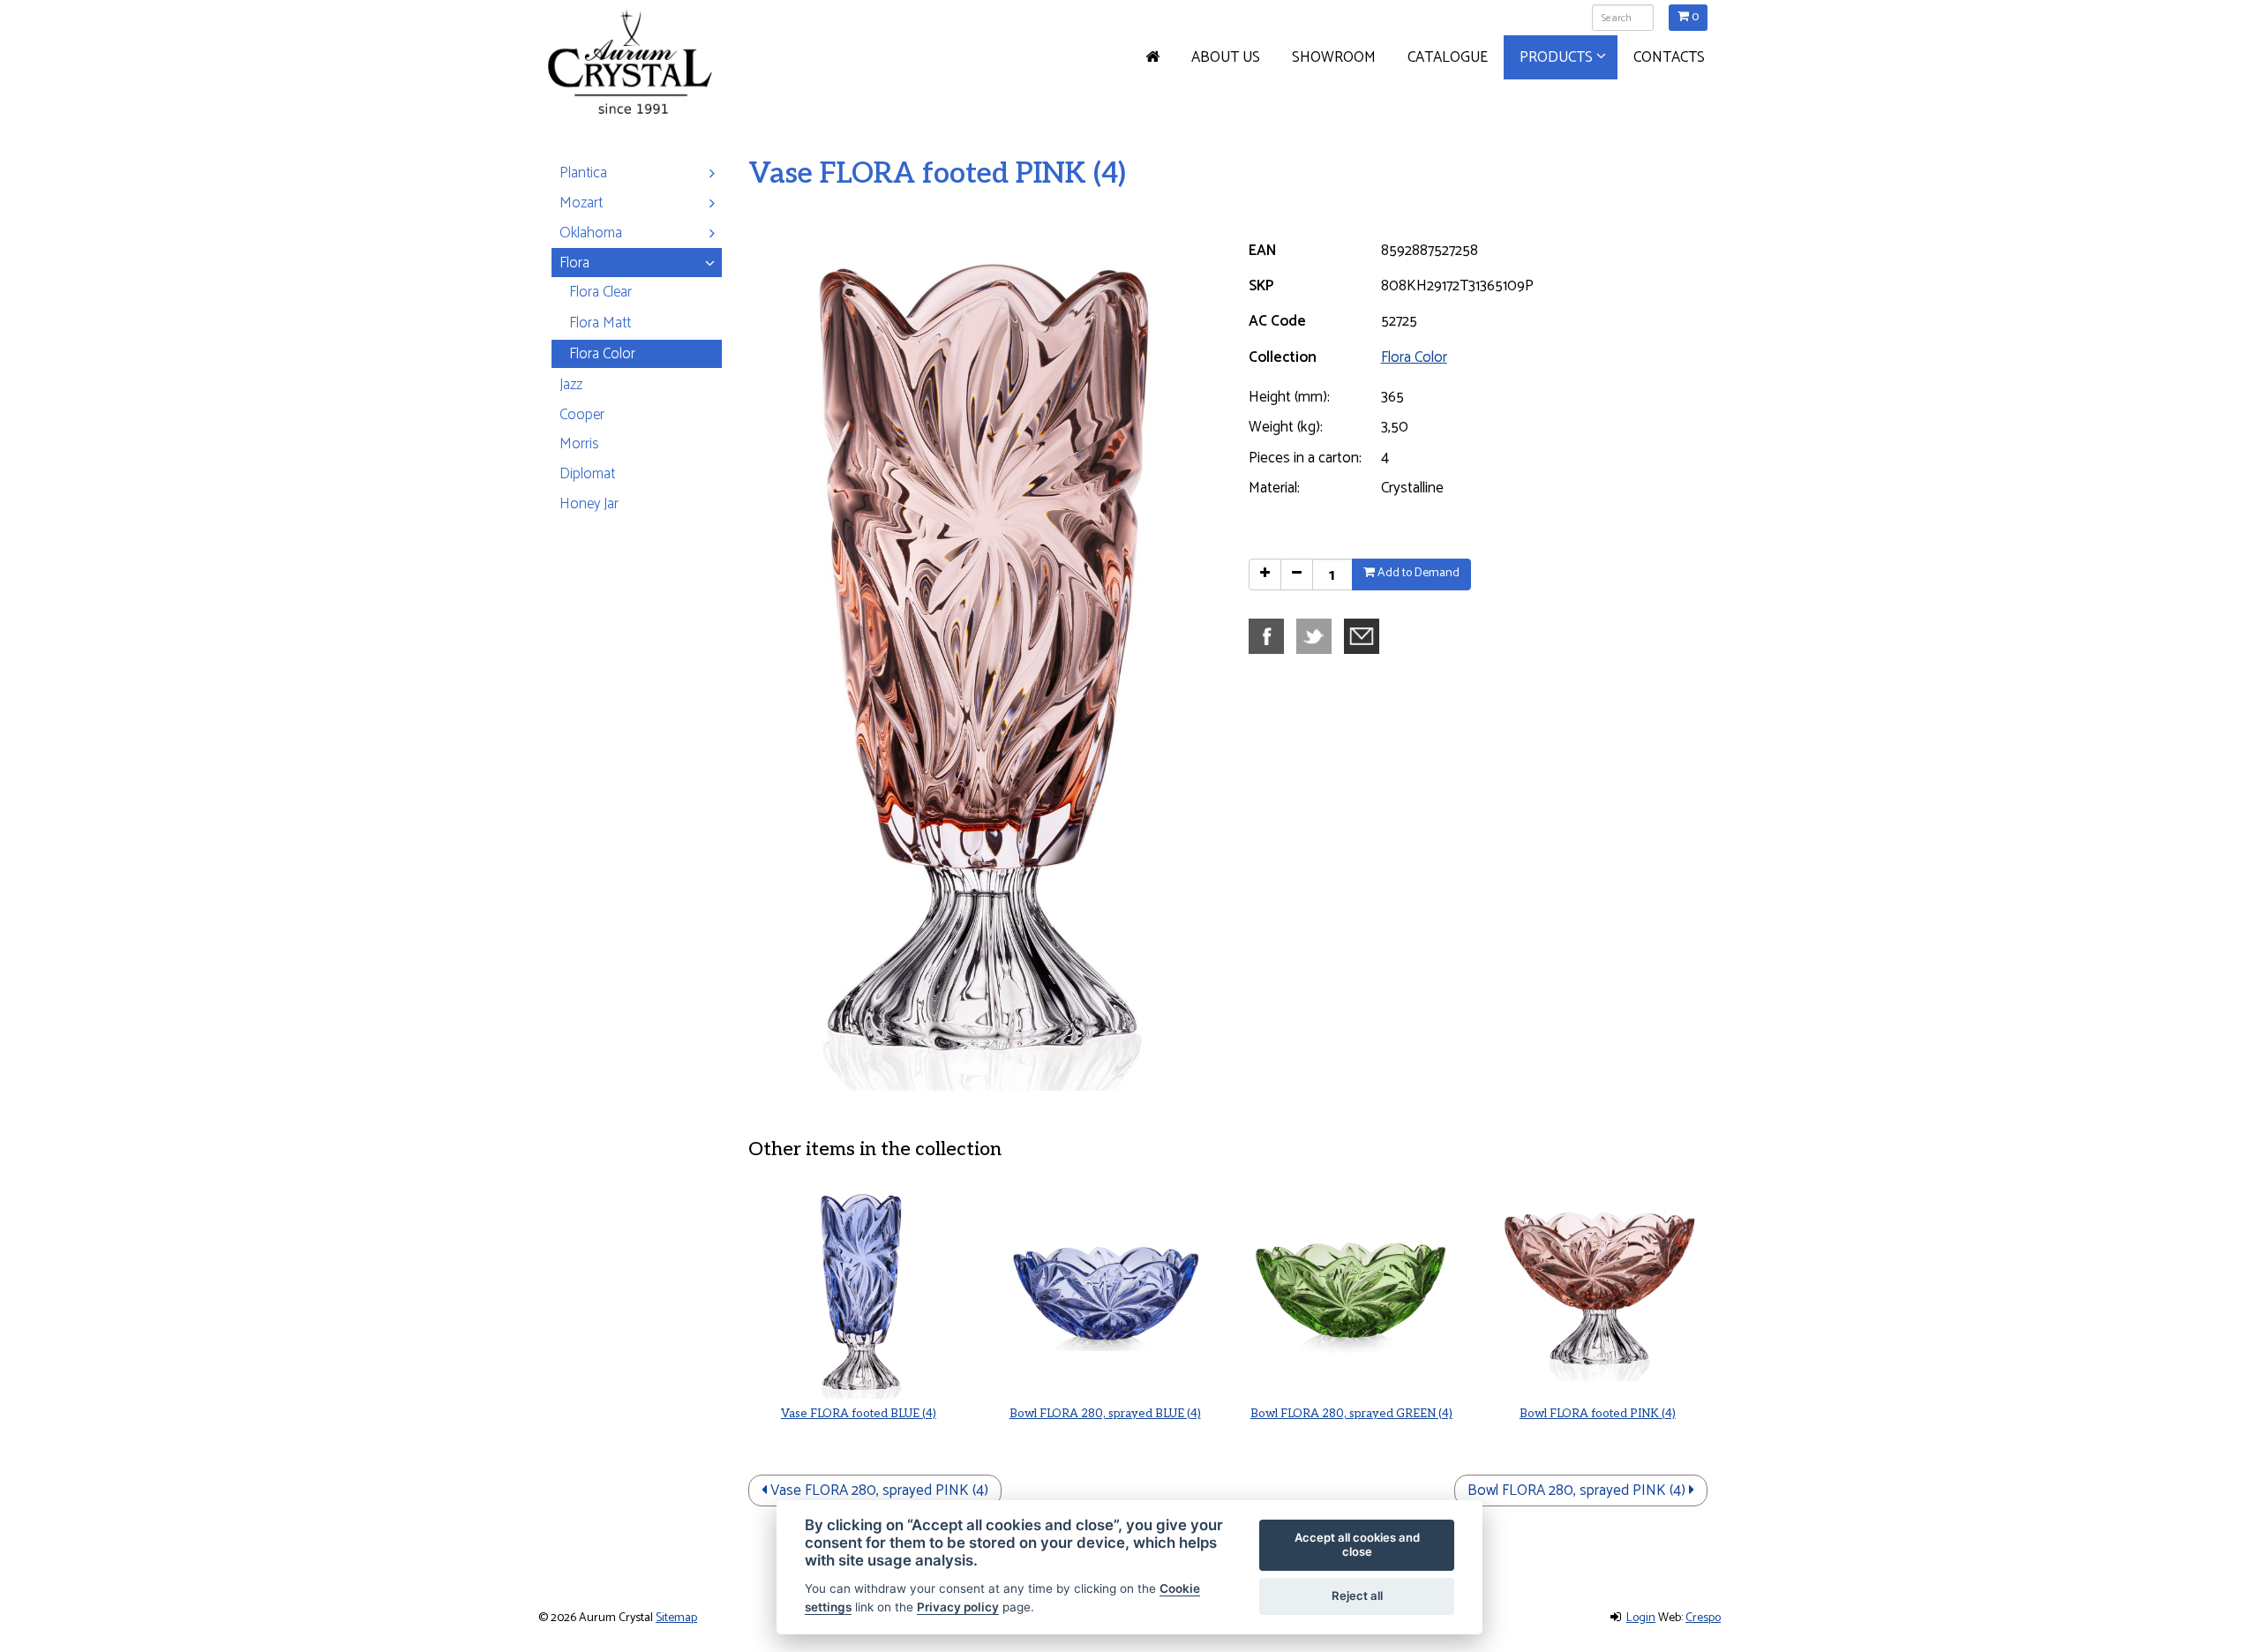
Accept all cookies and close (1357, 1544)
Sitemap (676, 1618)
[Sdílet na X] (1318, 635)
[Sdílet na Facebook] (1271, 635)
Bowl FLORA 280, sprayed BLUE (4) (1105, 1414)
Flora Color (1414, 357)
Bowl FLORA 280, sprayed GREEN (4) (1351, 1414)
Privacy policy (958, 1607)
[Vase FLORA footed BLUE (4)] (858, 1290)
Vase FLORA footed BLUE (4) (859, 1414)
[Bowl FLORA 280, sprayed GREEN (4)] (1351, 1290)
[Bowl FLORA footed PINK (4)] (1598, 1290)
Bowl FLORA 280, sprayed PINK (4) (1578, 1491)
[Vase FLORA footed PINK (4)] (981, 655)
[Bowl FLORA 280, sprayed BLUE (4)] (1104, 1290)
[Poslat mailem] (1366, 635)
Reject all (1357, 1596)
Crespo (1703, 1618)
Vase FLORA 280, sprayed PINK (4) (878, 1491)
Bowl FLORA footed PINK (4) (1598, 1414)
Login (1641, 1618)
